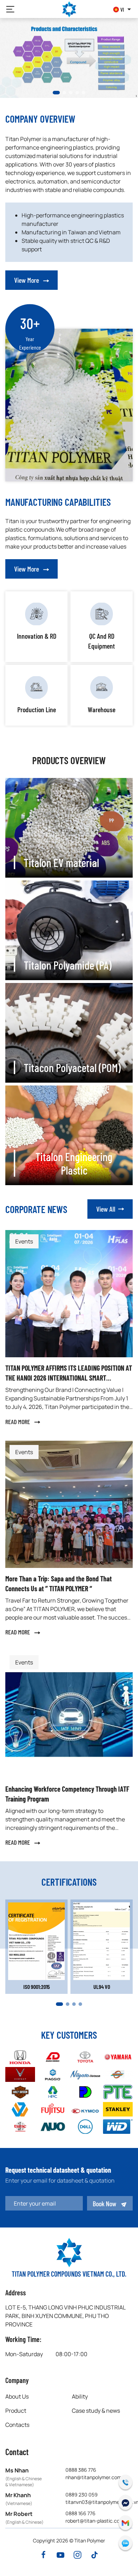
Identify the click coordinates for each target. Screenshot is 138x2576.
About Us (17, 2396)
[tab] (54, 93)
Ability (80, 2396)
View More (27, 280)
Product (16, 2411)
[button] (10, 9)
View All (106, 1209)
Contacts (17, 2425)
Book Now (105, 2203)
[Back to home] (69, 9)
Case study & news (96, 2411)
